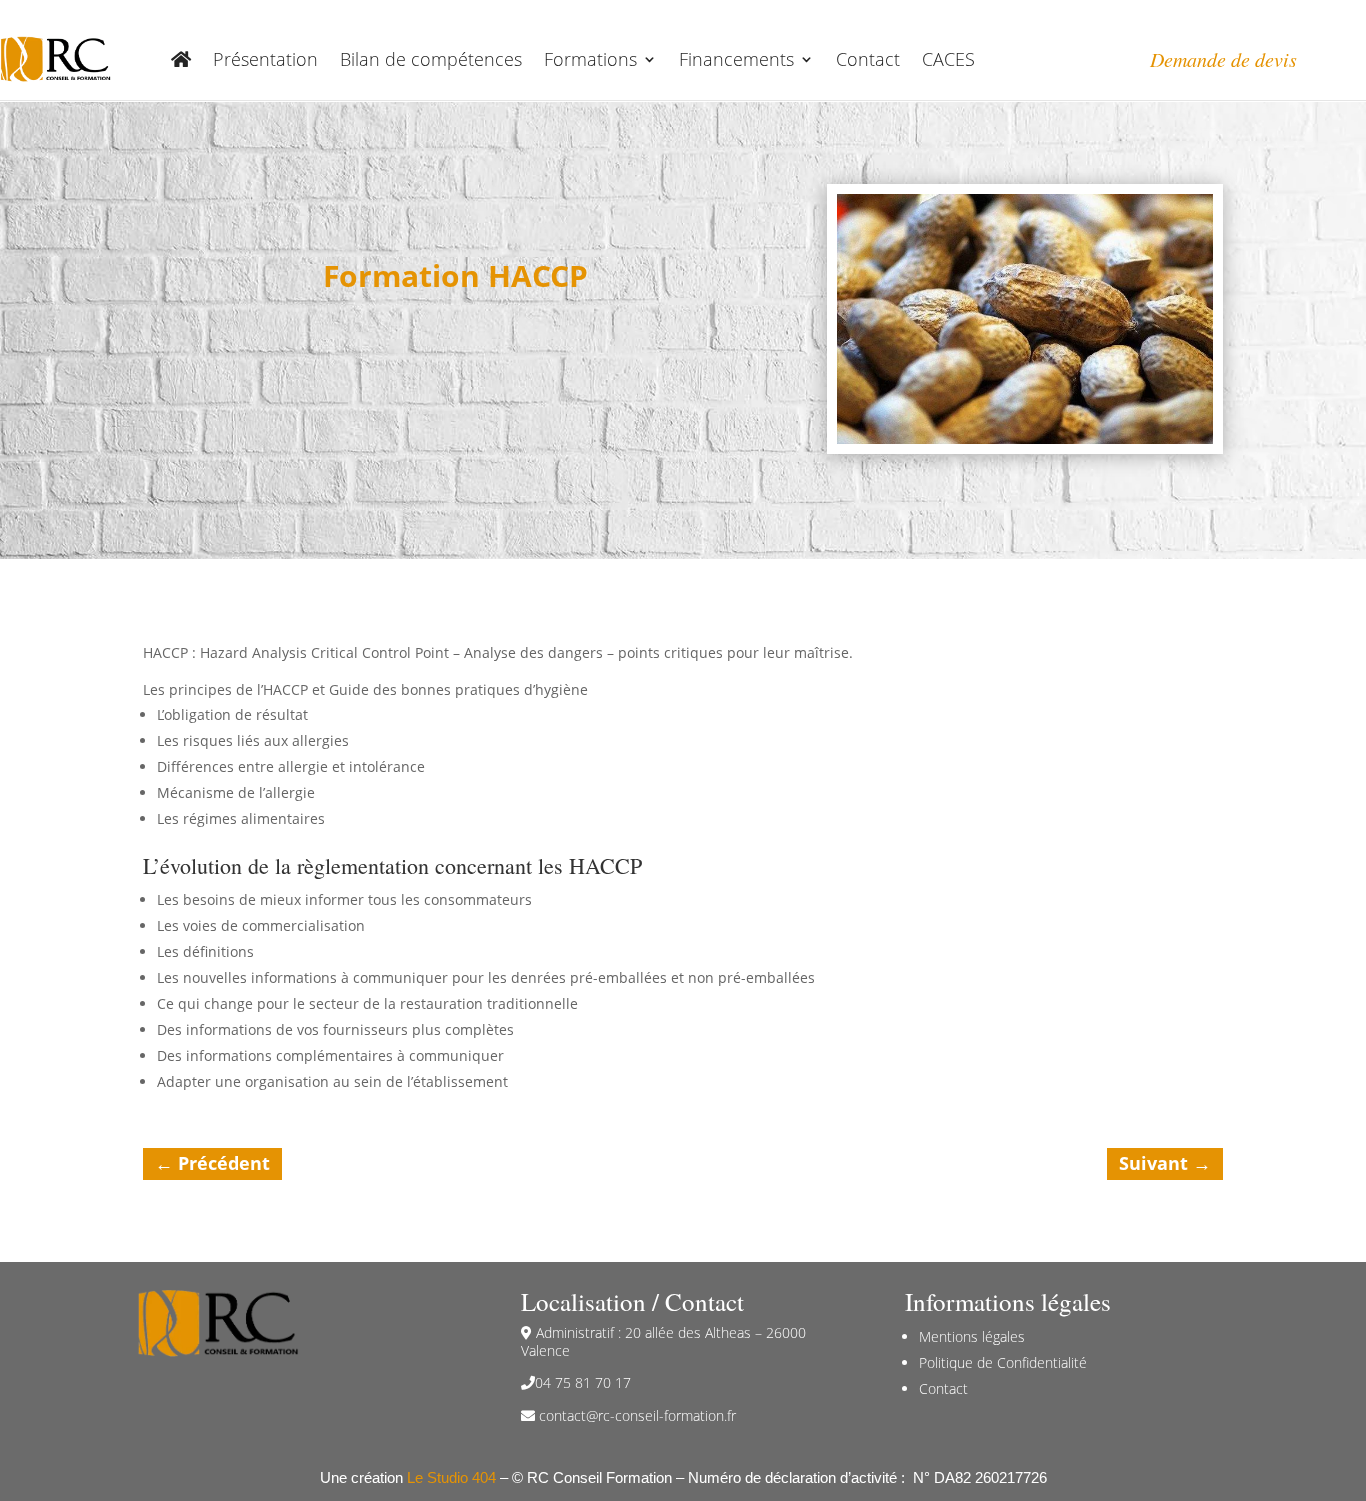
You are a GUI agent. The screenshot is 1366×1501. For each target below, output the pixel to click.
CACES (948, 59)
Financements (736, 59)
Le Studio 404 (451, 1477)
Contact (868, 59)
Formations (590, 59)
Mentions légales (972, 1336)
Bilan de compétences (431, 59)
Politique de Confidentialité (1003, 1362)
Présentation (265, 59)
